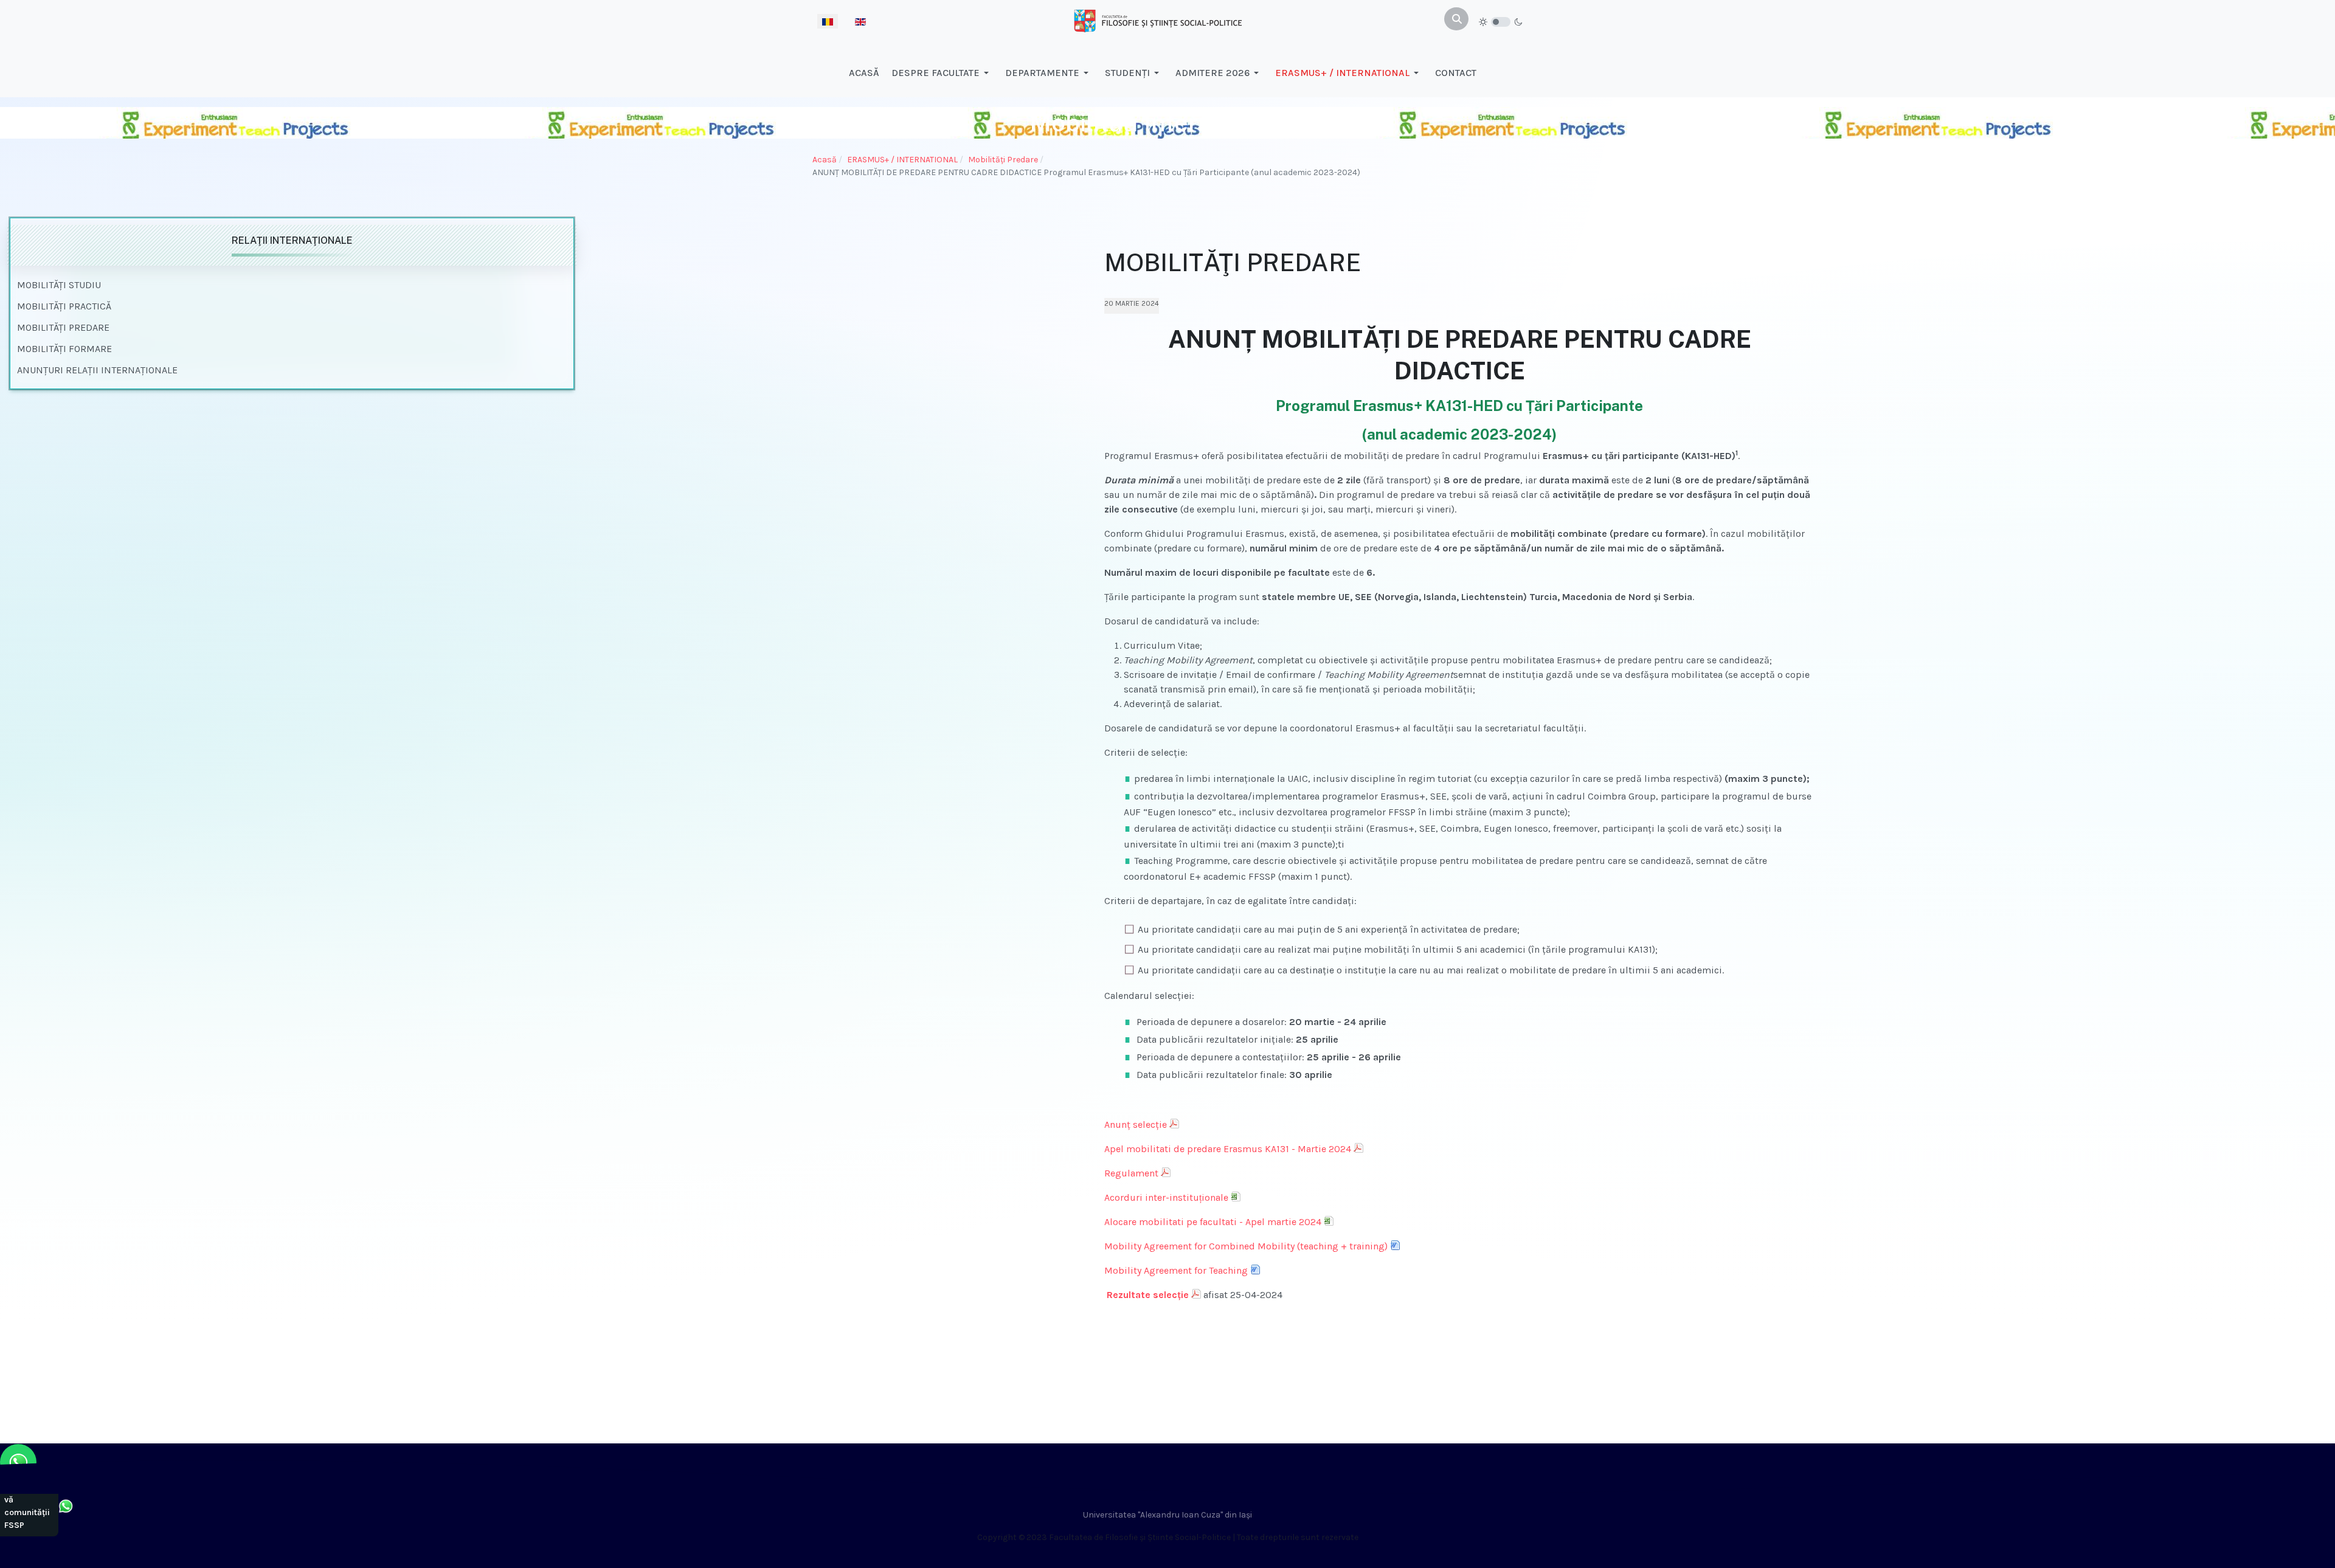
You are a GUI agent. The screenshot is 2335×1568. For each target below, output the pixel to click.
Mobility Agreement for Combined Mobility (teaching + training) (1246, 1246)
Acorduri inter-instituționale (1166, 1197)
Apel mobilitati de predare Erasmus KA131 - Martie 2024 (1228, 1149)
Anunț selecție (1136, 1124)
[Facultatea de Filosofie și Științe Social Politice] (1158, 20)
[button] (942, 73)
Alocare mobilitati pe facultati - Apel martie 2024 (1213, 1222)
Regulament (1131, 1173)
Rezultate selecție (1147, 1295)
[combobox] (1456, 19)
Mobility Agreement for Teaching (1176, 1270)
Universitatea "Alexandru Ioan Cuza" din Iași (1167, 1515)
